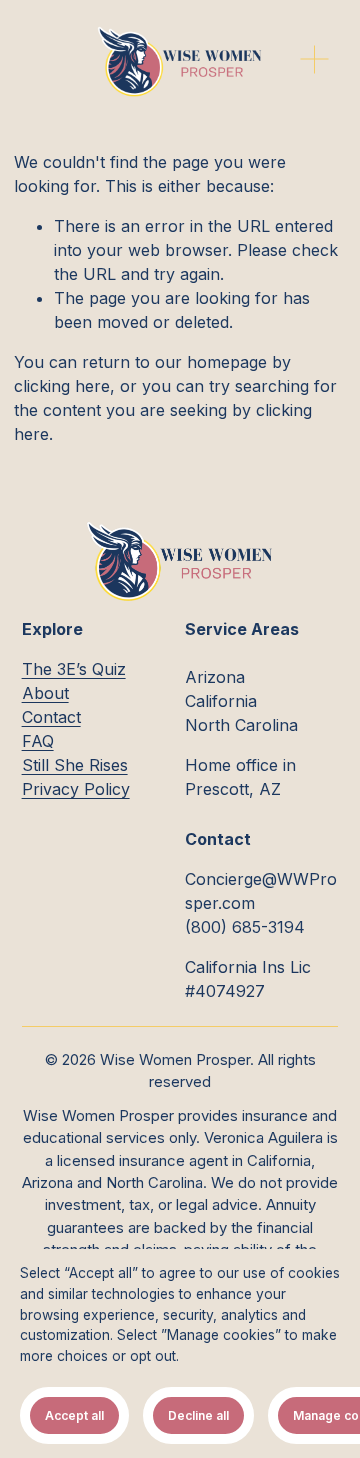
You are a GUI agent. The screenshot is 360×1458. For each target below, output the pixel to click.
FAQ (38, 741)
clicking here (62, 386)
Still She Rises (75, 765)
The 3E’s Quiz (74, 669)
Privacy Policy (76, 789)
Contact (51, 717)
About (45, 693)
